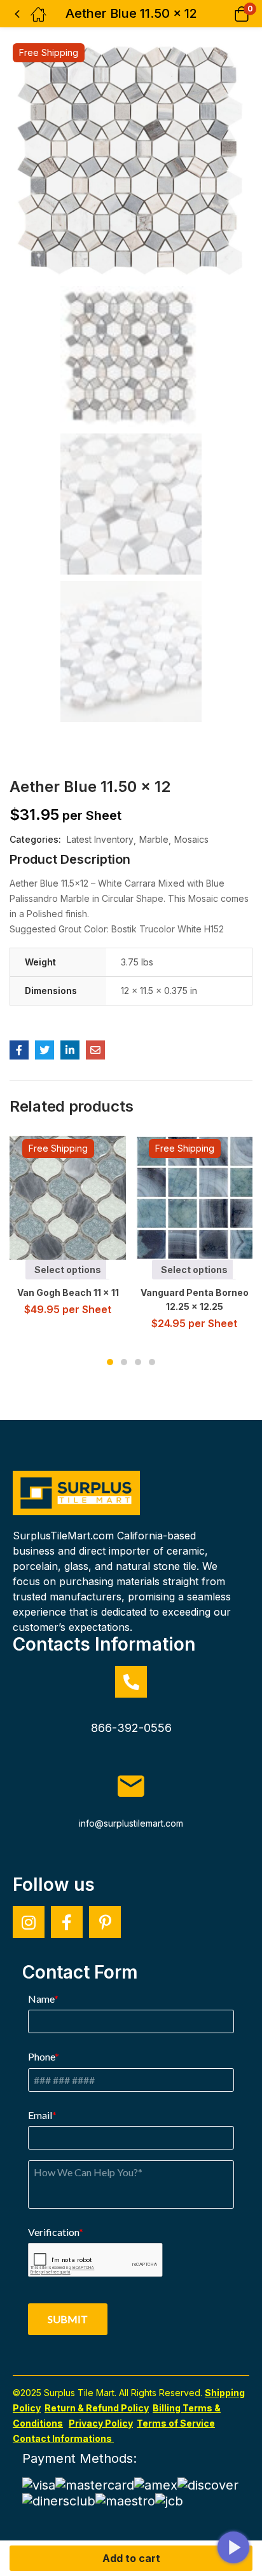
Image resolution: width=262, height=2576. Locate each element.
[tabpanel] (68, 1231)
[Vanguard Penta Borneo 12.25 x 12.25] (198, 1198)
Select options (68, 1270)
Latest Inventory (100, 839)
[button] (225, 14)
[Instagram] (29, 1922)
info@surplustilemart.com (131, 1823)
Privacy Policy (101, 2423)
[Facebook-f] (67, 1922)
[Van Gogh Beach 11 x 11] (72, 1198)
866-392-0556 (131, 1728)
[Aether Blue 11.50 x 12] (19, 1050)
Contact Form (80, 1972)
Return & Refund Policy (97, 2408)
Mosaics (191, 839)
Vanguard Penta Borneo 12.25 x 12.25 (195, 1299)
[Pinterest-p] (105, 1922)
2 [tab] (124, 1362)
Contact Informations (63, 2438)
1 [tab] (110, 1362)
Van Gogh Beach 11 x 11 (68, 1292)
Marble (154, 839)
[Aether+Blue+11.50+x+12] (45, 1050)
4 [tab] (152, 1362)
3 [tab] (138, 1362)
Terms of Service (176, 2423)
